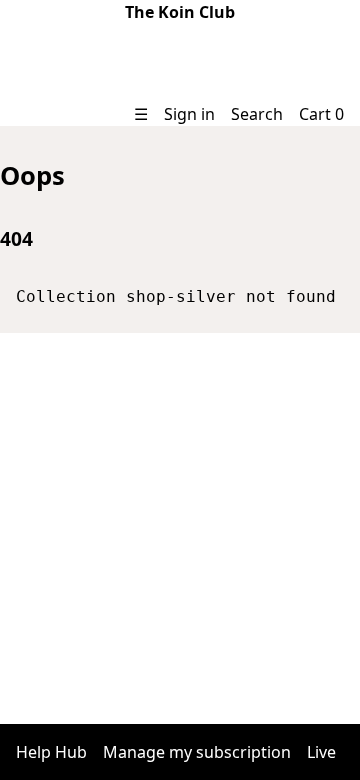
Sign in (189, 114)
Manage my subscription (197, 752)
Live (321, 752)
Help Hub (51, 752)
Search (257, 114)
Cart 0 (321, 114)
